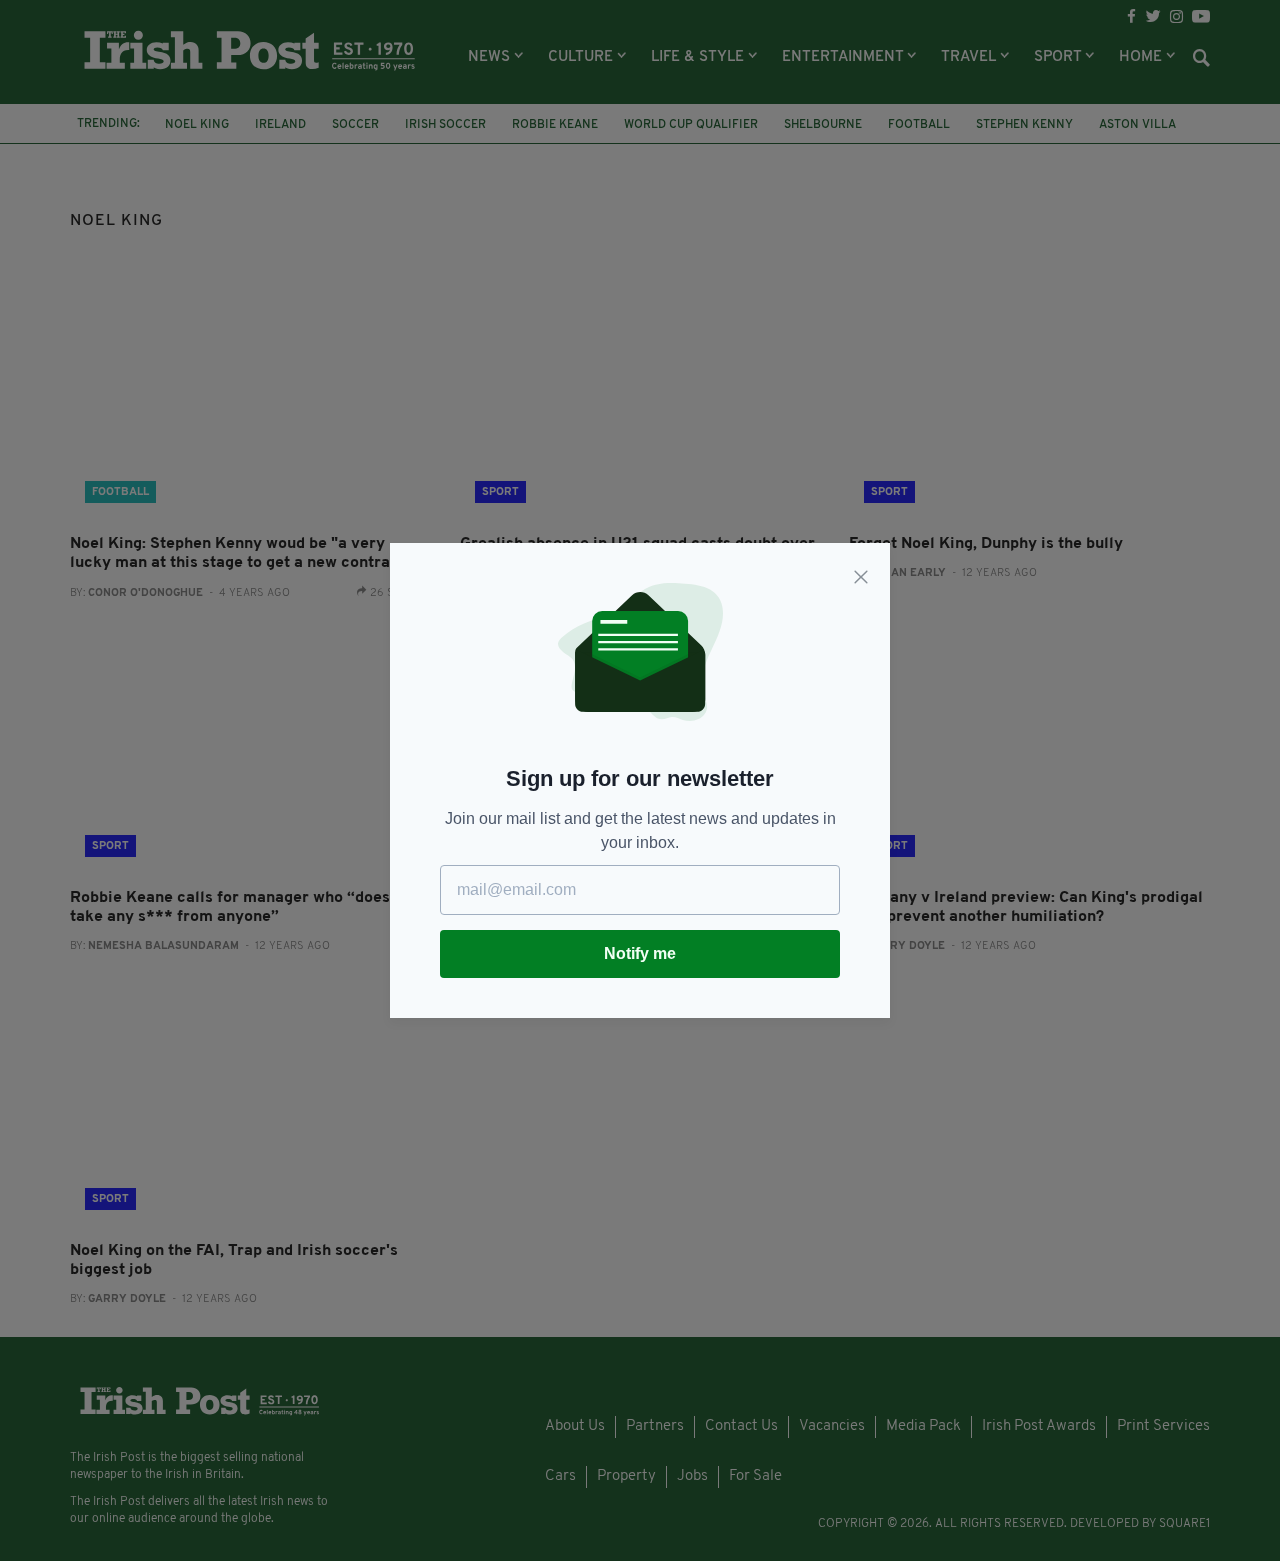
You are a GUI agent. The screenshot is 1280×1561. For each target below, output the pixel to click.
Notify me (640, 953)
